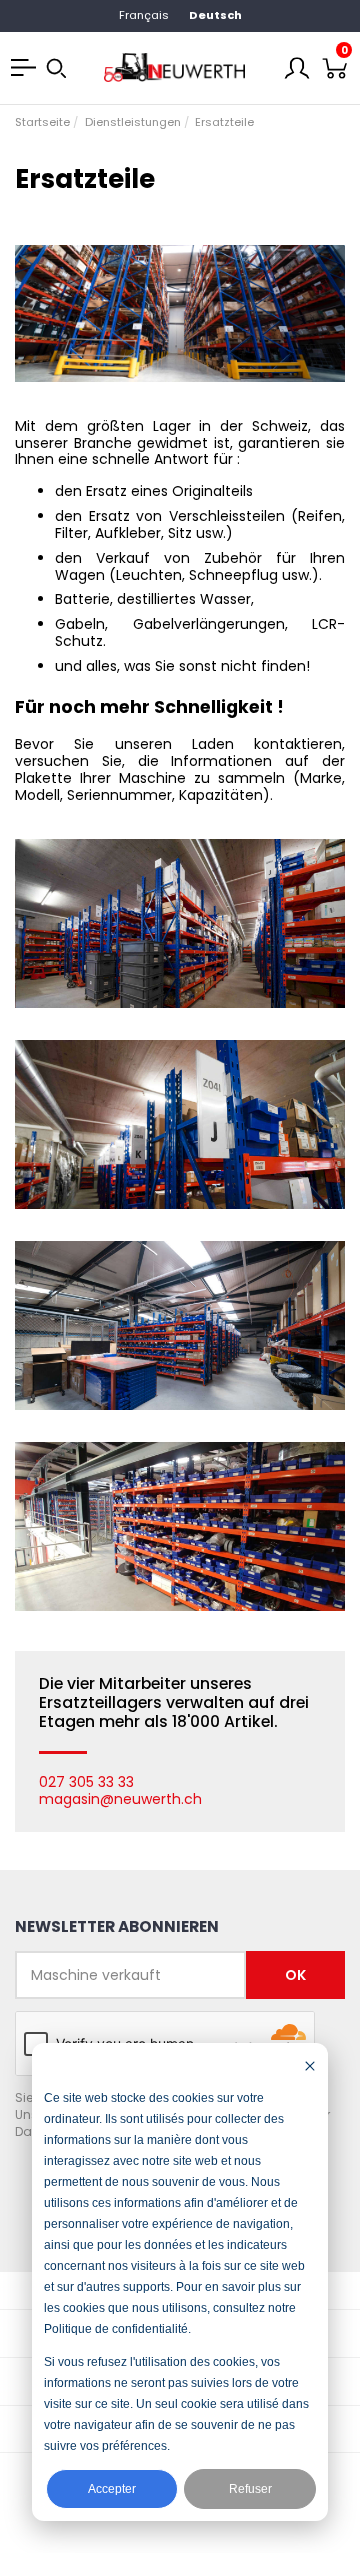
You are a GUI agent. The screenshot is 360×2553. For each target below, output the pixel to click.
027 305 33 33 (86, 1782)
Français (144, 15)
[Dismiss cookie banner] (310, 2065)
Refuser (250, 2489)
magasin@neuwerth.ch (120, 1799)
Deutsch (215, 15)
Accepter (112, 2489)
